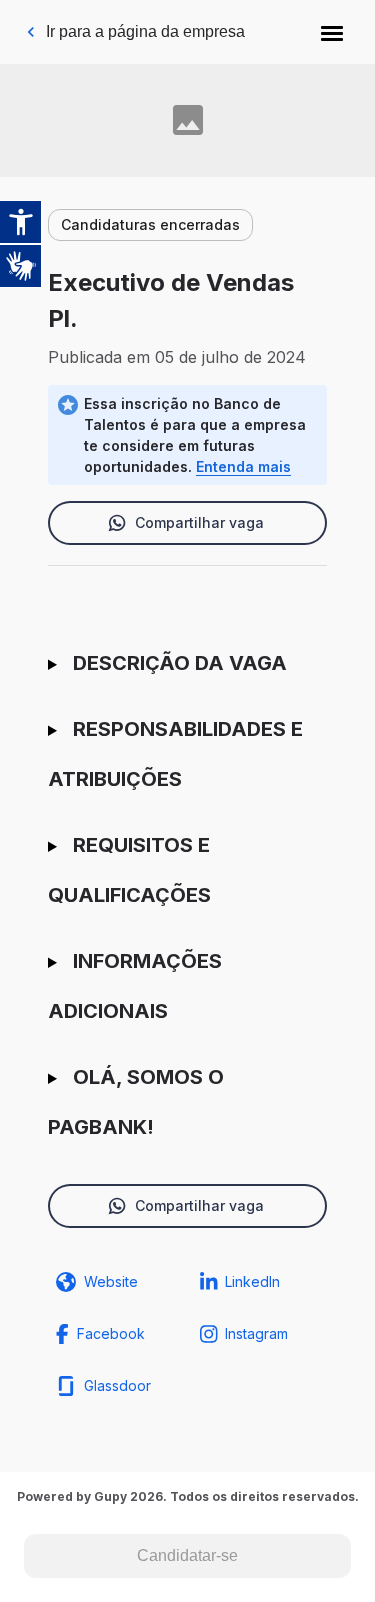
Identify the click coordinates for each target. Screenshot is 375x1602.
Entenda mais (243, 466)
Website (111, 1281)
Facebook (111, 1333)
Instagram (256, 1333)
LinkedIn (252, 1281)
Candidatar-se (187, 1555)
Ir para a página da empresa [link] (145, 31)
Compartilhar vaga (199, 522)
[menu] (332, 32)
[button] (332, 32)
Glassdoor (117, 1385)
